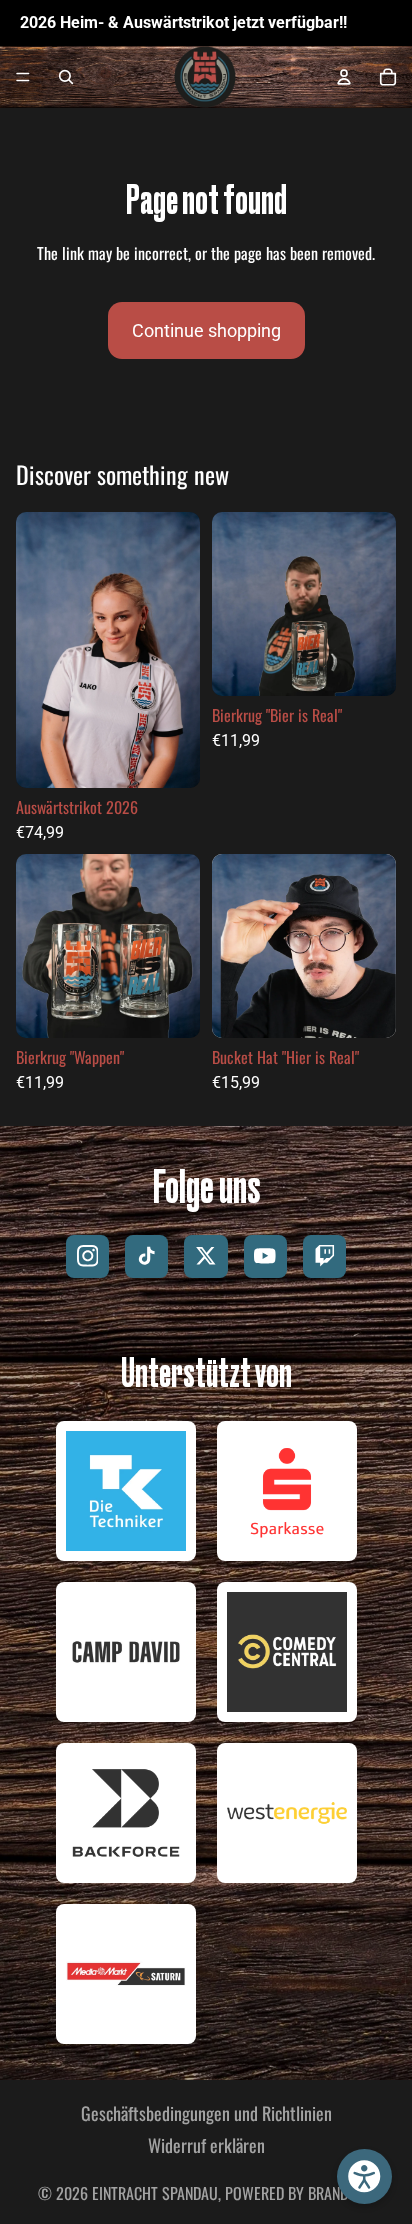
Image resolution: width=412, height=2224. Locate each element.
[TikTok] (146, 1256)
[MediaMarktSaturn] (126, 1974)
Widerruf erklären (206, 2145)
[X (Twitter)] (205, 1256)
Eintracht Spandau (155, 2193)
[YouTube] (265, 1256)
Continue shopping (206, 330)
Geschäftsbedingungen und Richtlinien (206, 2113)
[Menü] (23, 78)
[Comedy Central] (287, 1652)
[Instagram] (87, 1256)
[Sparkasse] (287, 1491)
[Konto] (344, 77)
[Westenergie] (287, 1813)
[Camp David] (126, 1652)
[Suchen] (66, 77)
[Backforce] (126, 1813)
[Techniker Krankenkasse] (126, 1491)
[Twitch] (324, 1256)
